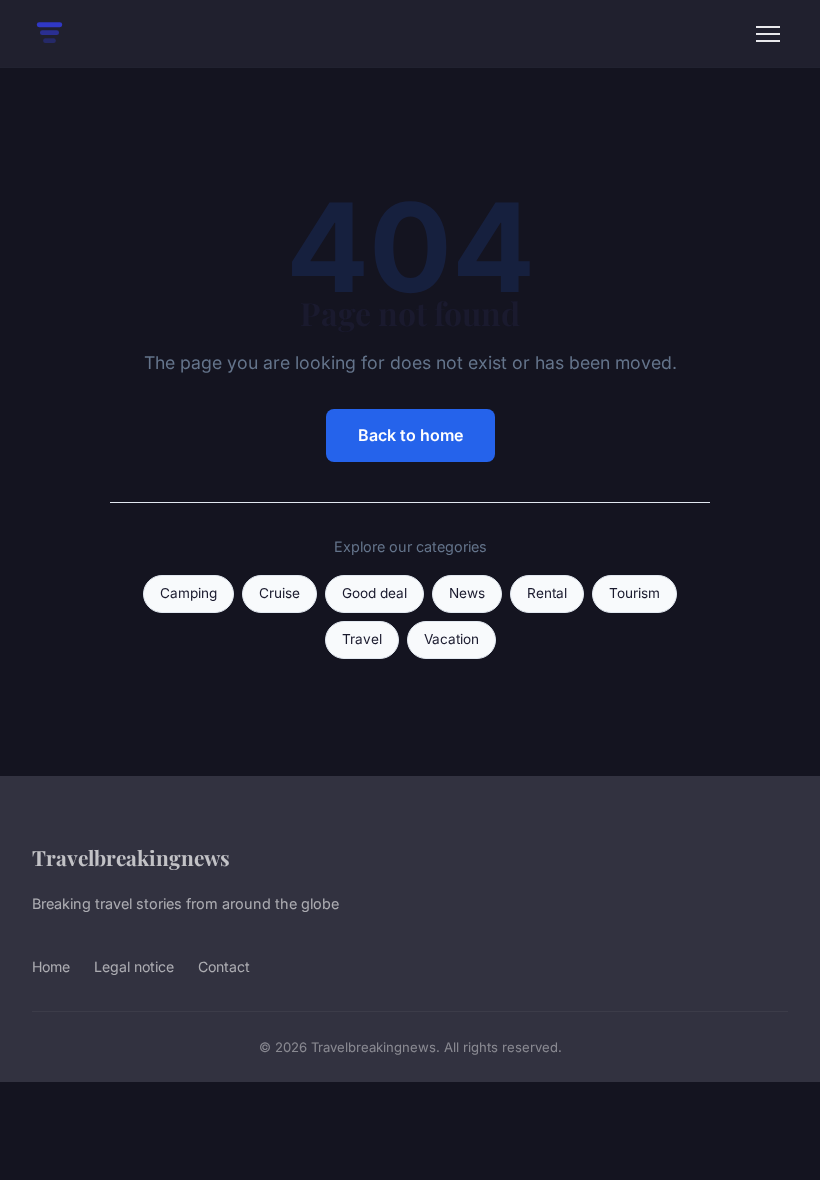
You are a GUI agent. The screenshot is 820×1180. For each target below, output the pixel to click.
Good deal (374, 593)
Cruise (279, 593)
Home (51, 966)
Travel (362, 639)
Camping (188, 593)
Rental (547, 593)
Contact (224, 966)
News (467, 593)
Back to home (410, 435)
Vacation (451, 639)
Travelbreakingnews (131, 857)
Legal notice (134, 966)
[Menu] (768, 34)
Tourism (634, 593)
